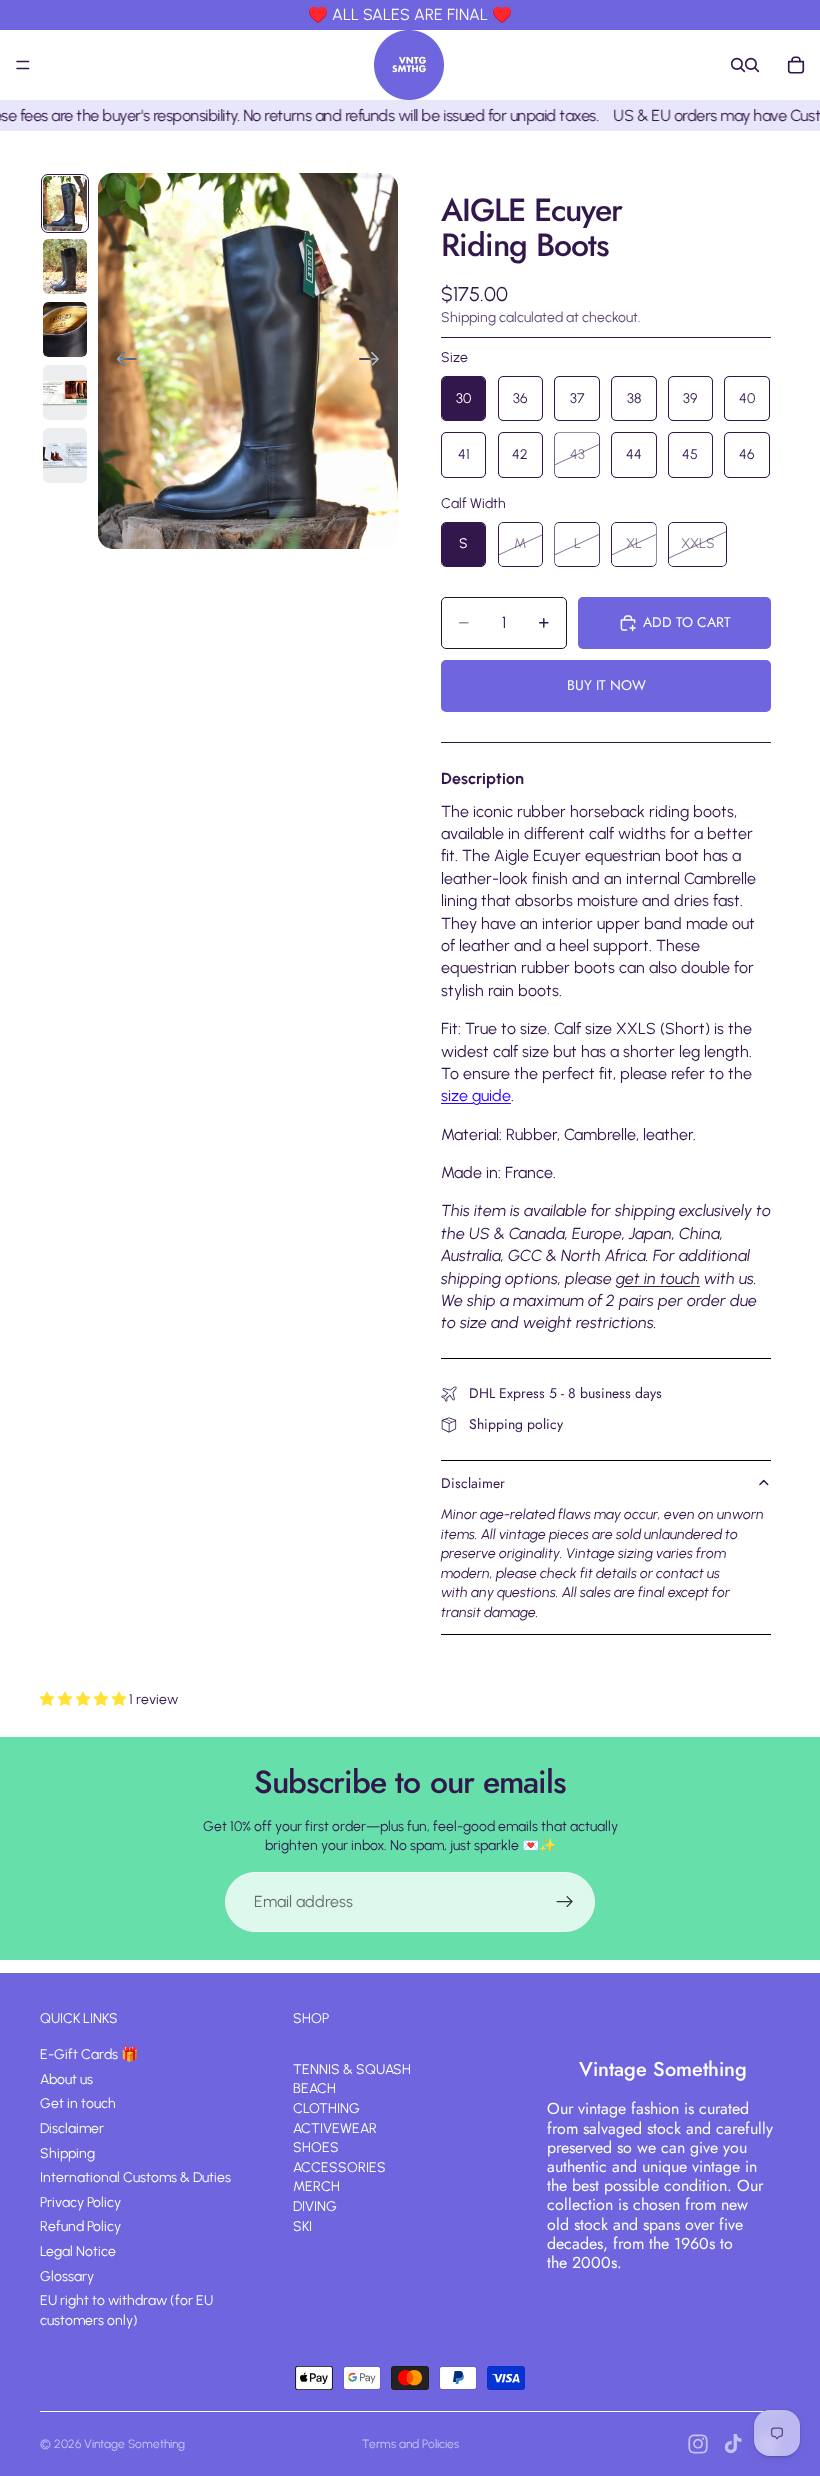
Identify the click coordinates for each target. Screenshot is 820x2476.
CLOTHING (326, 2108)
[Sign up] (565, 1902)
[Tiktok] (733, 2444)
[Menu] (23, 65)
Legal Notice (78, 2251)
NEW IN (315, 2049)
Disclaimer (473, 1483)
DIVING (315, 2206)
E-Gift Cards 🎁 (89, 2054)
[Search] (738, 65)
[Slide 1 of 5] (65, 203)
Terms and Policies (410, 2444)
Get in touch (78, 2103)
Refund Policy (80, 2226)
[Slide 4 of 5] (65, 392)
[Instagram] (698, 2444)
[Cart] (796, 65)
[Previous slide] (120, 361)
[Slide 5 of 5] (65, 455)
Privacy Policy (80, 2201)
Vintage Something (134, 2444)
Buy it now (606, 685)
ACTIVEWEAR (335, 2127)
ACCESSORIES (339, 2166)
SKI (302, 2225)
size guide (476, 1095)
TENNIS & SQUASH (352, 2068)
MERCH (316, 2186)
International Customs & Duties (135, 2177)
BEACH (314, 2088)
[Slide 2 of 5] (65, 266)
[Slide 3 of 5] (65, 329)
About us (66, 2078)
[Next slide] (375, 361)
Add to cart (687, 622)
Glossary (67, 2275)
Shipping (67, 2152)
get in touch (658, 1278)
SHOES (316, 2147)
